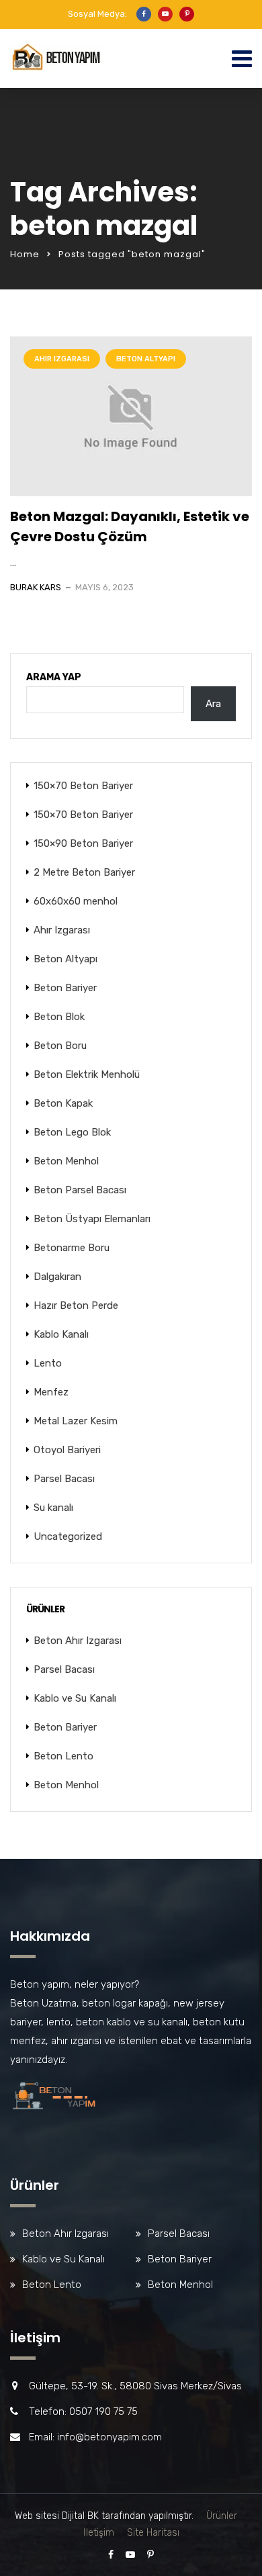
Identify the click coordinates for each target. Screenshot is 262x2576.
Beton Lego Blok (72, 1132)
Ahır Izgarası (62, 359)
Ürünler (222, 2516)
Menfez (51, 1392)
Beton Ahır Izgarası (78, 1641)
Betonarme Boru (72, 1248)
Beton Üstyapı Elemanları (92, 1219)
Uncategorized (68, 1536)
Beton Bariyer (65, 988)
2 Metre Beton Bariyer (84, 872)
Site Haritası (153, 2533)
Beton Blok (59, 1017)
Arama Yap (54, 677)
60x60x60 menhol (76, 901)
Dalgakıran (57, 1277)
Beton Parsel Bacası (80, 1190)
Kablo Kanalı (61, 1334)
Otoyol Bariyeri (67, 1450)
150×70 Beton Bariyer (83, 786)
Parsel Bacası (64, 1479)
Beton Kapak (63, 1103)
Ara (213, 704)
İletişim (99, 2533)
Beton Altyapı (146, 359)
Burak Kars (36, 587)
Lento (48, 1363)
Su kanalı (53, 1508)
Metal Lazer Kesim (76, 1421)
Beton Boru (60, 1046)
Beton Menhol (66, 1161)
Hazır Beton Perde (76, 1305)
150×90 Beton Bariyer (83, 843)
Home (25, 254)
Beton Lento (63, 1756)
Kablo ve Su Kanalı (75, 1698)
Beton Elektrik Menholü (87, 1074)
